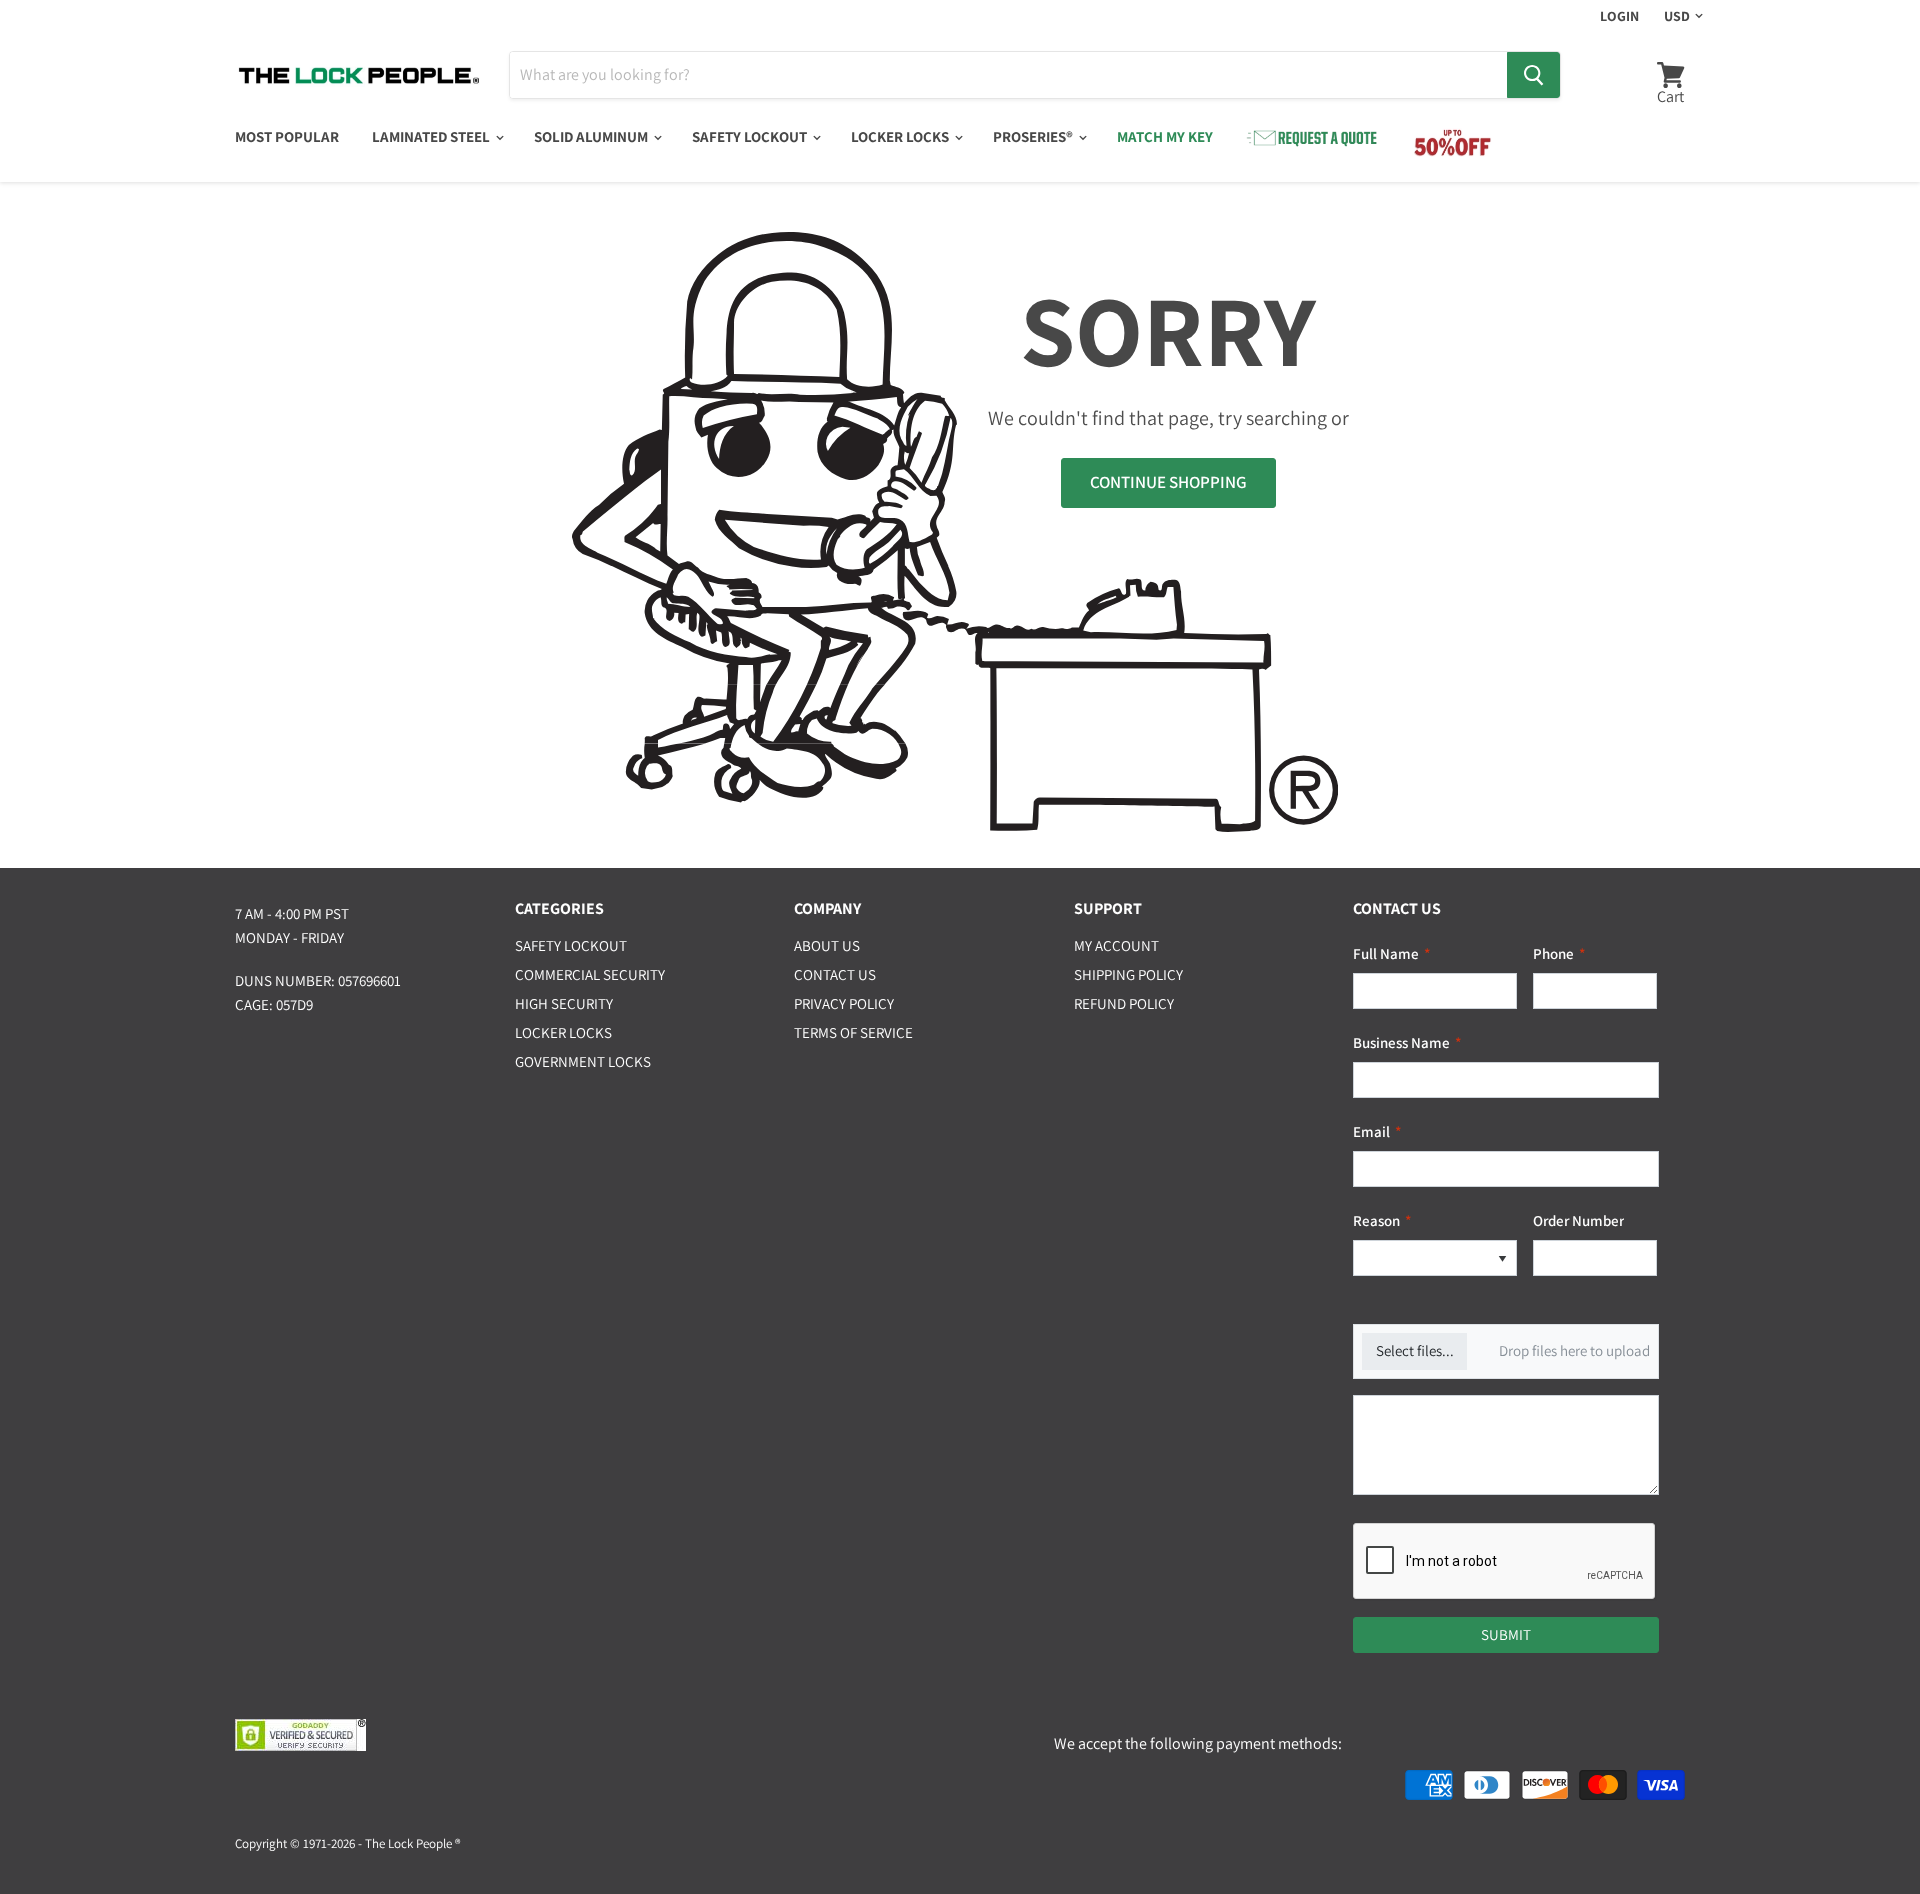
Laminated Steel (432, 136)
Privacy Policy (844, 1003)
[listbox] (1435, 1258)
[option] (1421, 1258)
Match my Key (1165, 136)
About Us (827, 945)
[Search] (1533, 75)
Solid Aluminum (592, 136)
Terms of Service (853, 1032)
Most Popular (287, 136)
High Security (564, 1003)
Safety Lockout (751, 136)
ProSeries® (1034, 136)
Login (1619, 16)
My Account (1116, 945)
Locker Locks (901, 136)
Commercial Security (590, 974)
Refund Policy (1124, 1003)
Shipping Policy (1128, 974)
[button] (1502, 1258)
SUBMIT (1506, 1634)
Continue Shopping (1168, 482)
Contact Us (835, 974)
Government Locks (583, 1061)
